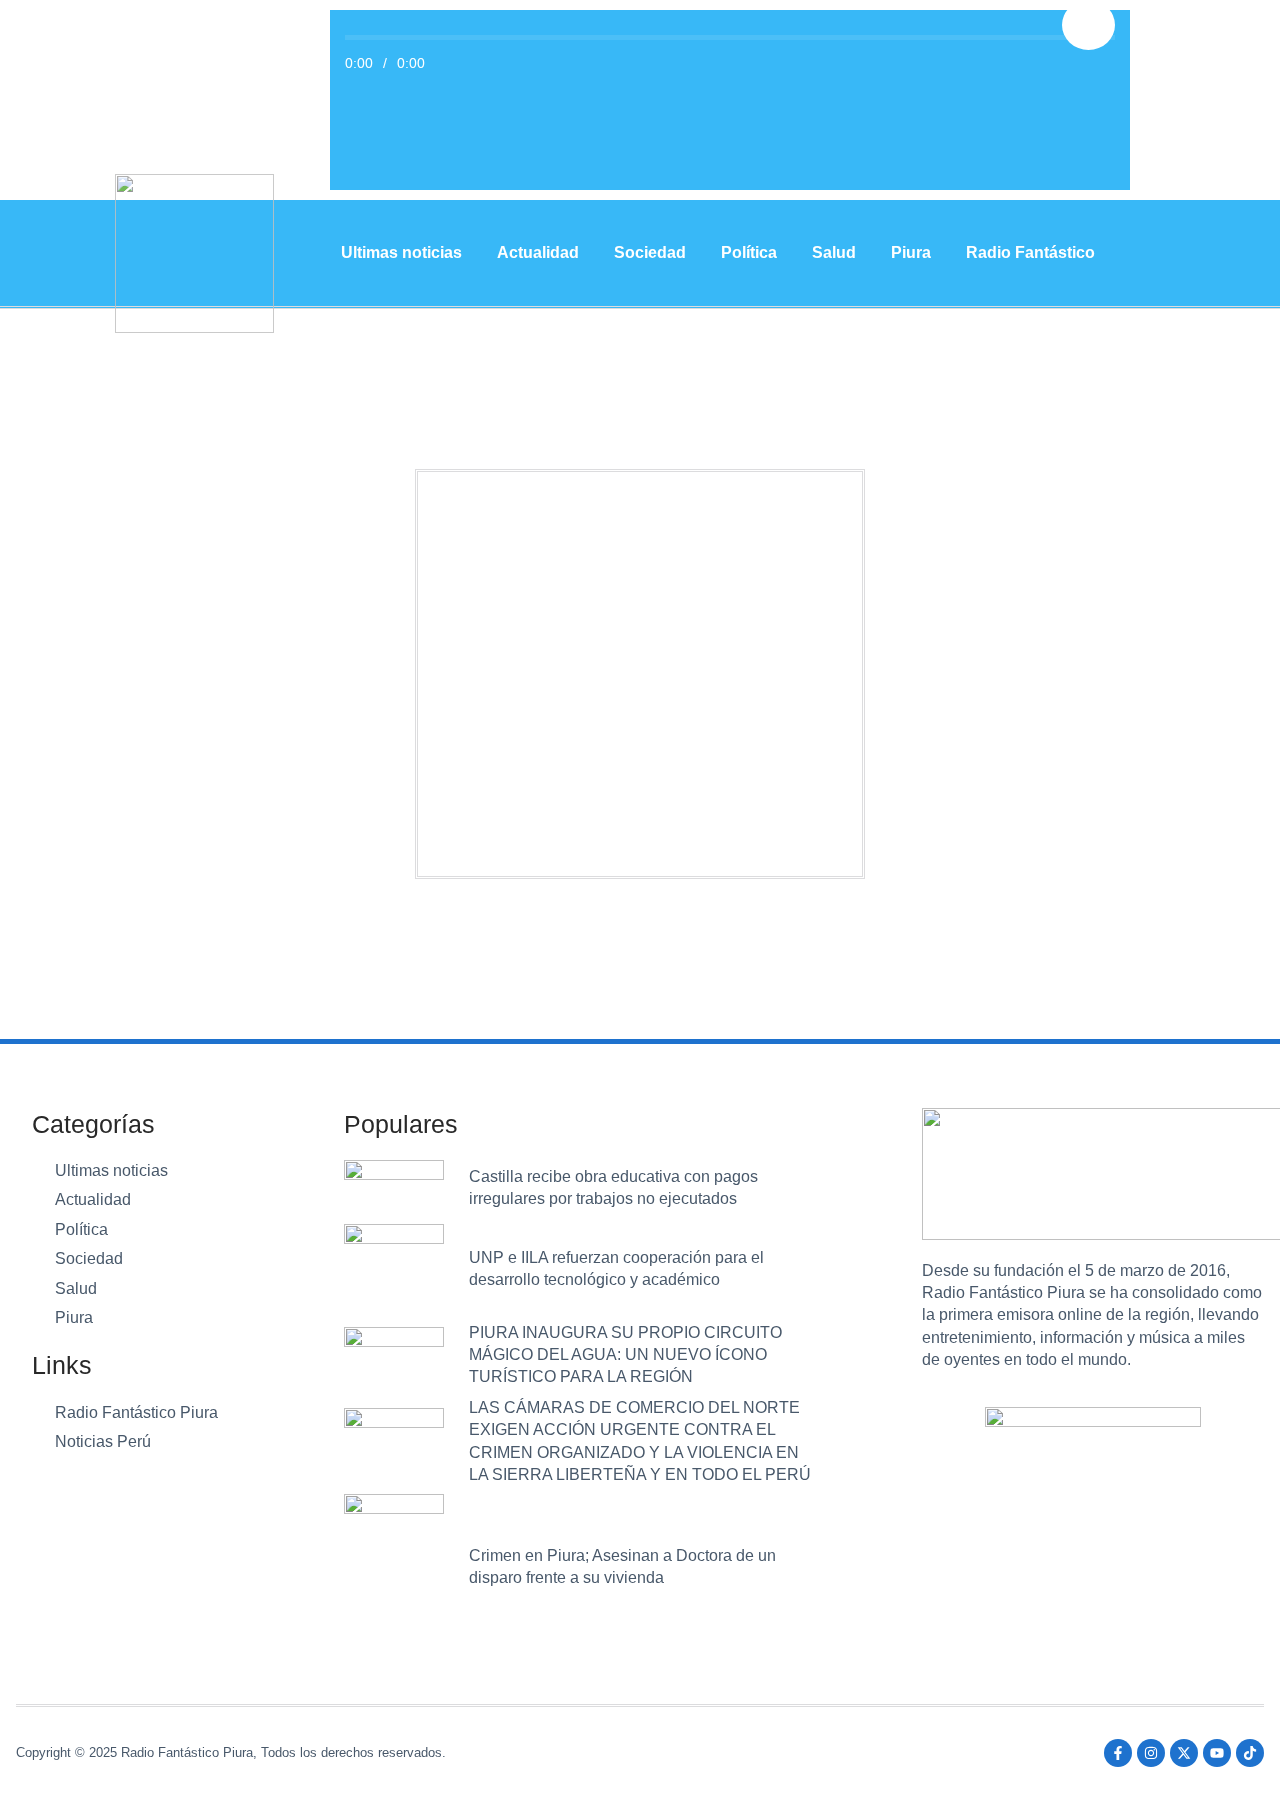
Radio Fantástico (1030, 252)
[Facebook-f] (1118, 1753)
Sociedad (650, 252)
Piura (911, 252)
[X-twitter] (1184, 1753)
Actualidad (538, 252)
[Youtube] (1217, 1753)
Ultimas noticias (401, 252)
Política (749, 252)
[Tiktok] (1250, 1753)
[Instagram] (1151, 1753)
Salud (834, 252)
